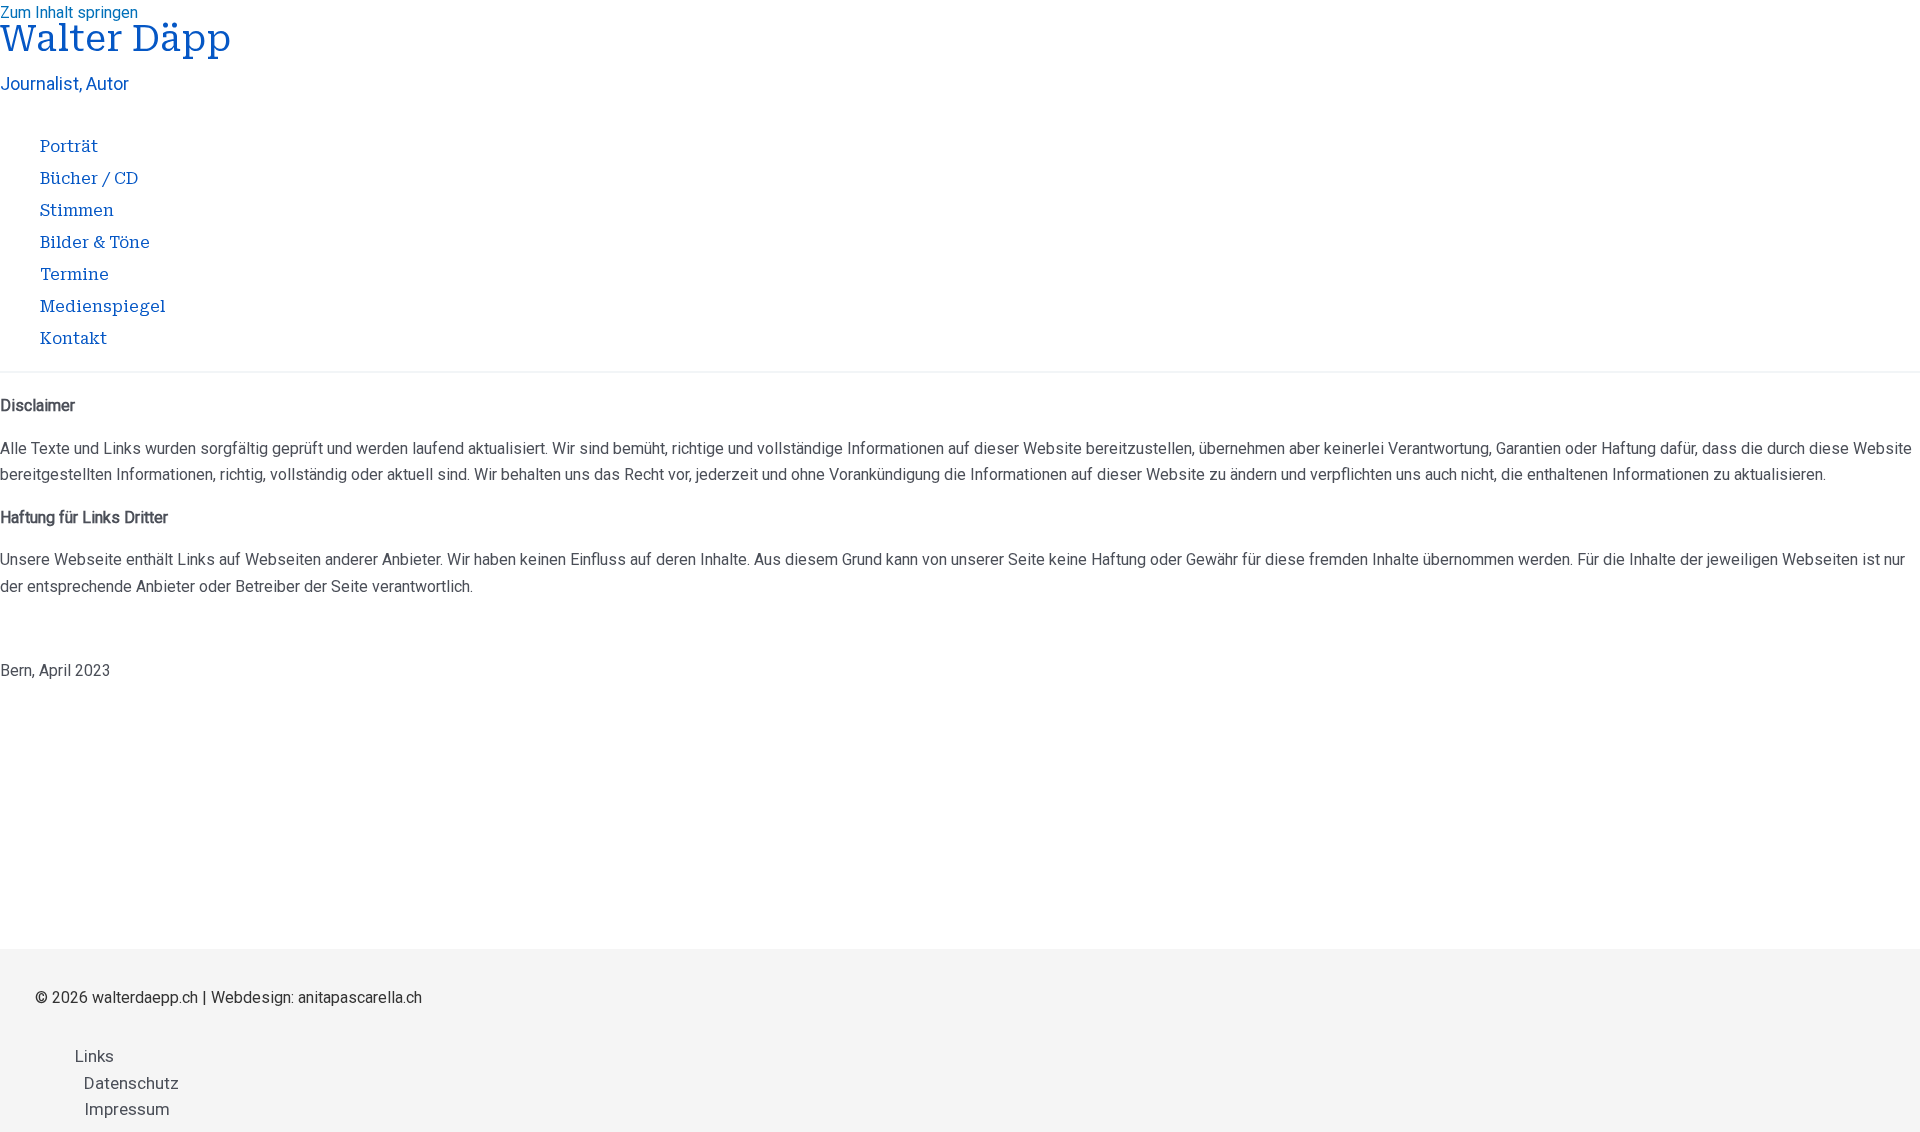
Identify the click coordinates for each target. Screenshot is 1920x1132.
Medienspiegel (102, 306)
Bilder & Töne (95, 242)
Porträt (69, 146)
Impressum (127, 1109)
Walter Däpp (115, 39)
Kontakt (73, 338)
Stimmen (77, 210)
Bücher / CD (89, 178)
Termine (74, 274)
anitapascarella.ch (360, 997)
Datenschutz (131, 1083)
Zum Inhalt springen (69, 12)
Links (94, 1056)
